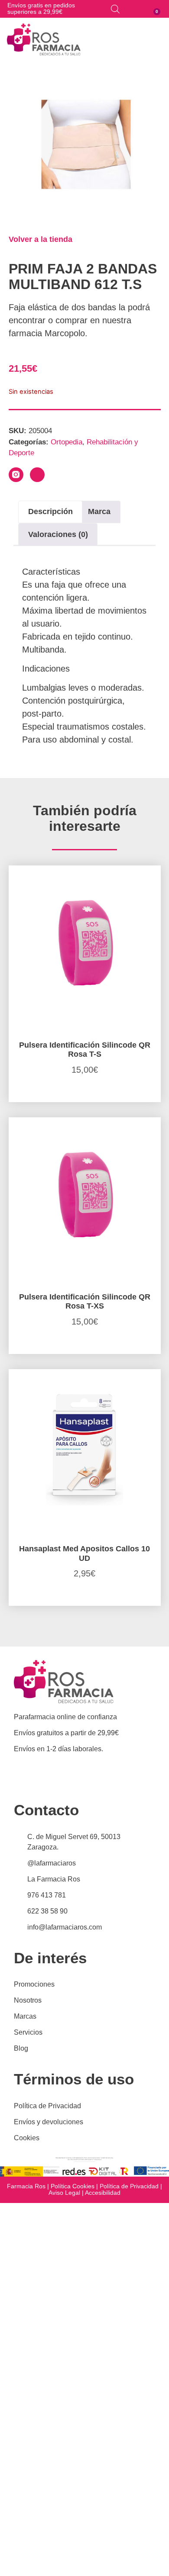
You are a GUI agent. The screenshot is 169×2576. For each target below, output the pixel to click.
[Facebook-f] (37, 475)
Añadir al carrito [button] (85, 1603)
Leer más (84, 1100)
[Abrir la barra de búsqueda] (115, 9)
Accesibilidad (103, 2193)
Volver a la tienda (41, 239)
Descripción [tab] (50, 511)
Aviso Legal (64, 2193)
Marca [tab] (99, 511)
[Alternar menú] (161, 39)
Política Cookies (73, 2186)
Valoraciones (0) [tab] (58, 534)
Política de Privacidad (129, 2186)
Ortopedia (67, 442)
